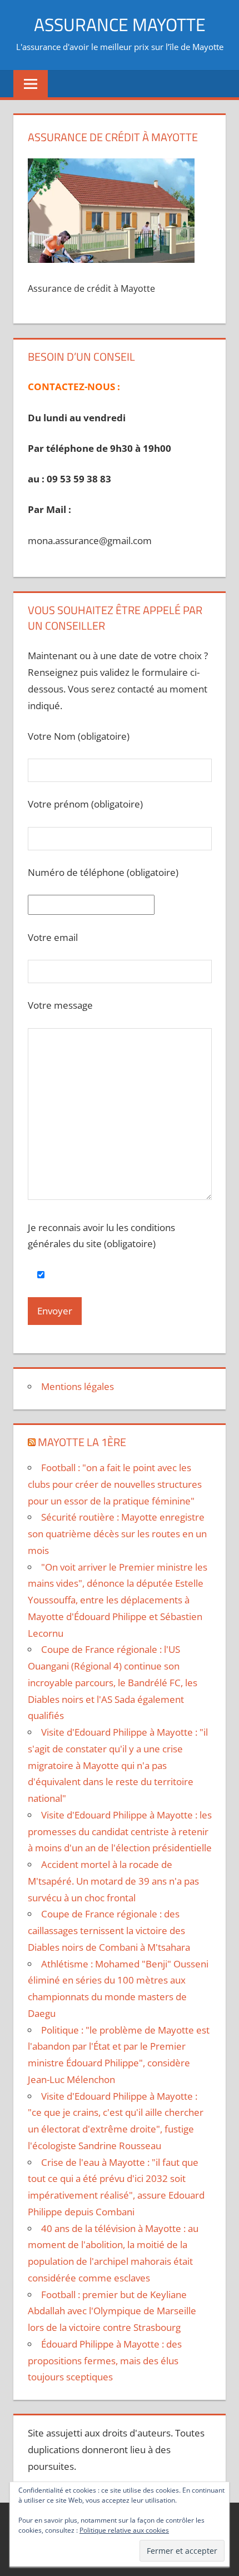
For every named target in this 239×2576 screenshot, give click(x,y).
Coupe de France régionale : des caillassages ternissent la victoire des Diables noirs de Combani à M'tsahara (109, 1930)
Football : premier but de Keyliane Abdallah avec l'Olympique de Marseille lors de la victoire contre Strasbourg (112, 2311)
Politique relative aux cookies (124, 2530)
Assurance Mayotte (120, 24)
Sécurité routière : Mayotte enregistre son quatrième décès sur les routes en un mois (117, 1534)
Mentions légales (78, 1386)
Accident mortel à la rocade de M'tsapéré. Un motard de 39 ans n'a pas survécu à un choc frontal (113, 1881)
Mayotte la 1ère (82, 1442)
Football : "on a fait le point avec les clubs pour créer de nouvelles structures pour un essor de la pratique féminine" (115, 1484)
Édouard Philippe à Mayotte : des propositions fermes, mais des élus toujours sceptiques (105, 2361)
